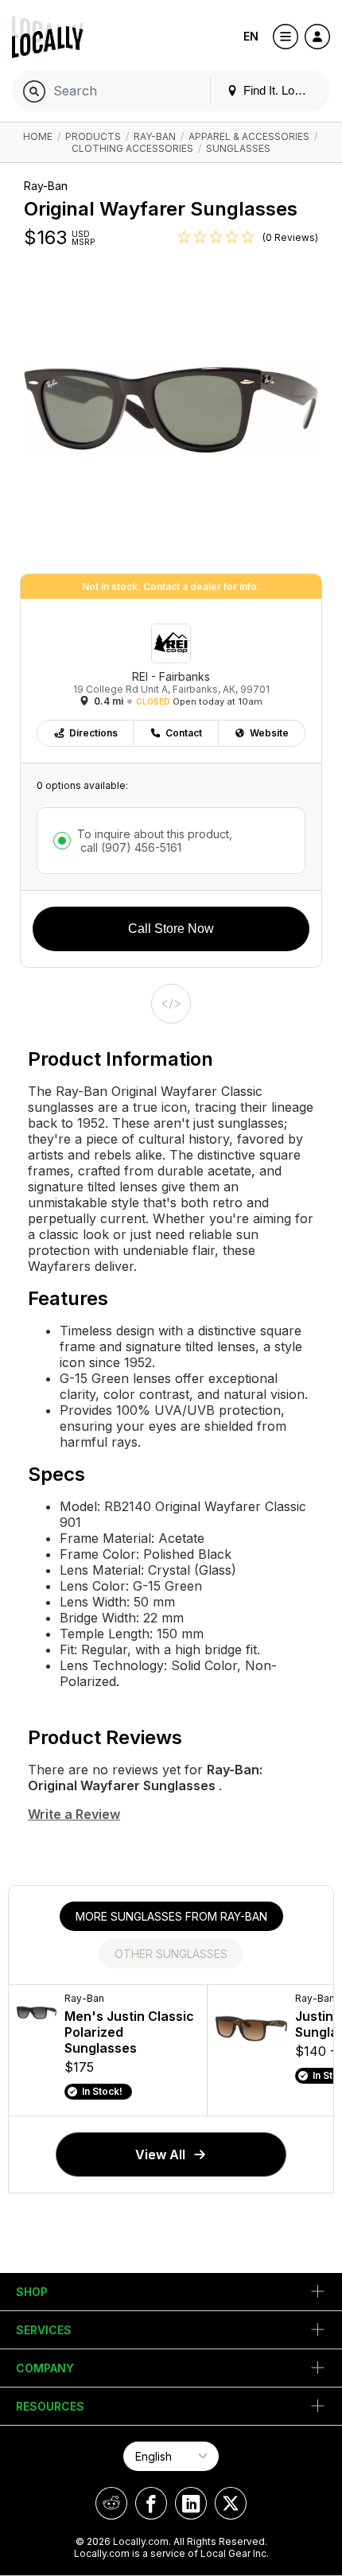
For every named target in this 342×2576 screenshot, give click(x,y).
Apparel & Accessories (249, 136)
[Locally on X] (231, 2503)
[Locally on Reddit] (111, 2503)
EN (251, 36)
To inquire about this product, (155, 841)
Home (38, 136)
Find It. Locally (279, 90)
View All (160, 2154)
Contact (184, 733)
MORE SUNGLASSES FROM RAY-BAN (171, 1916)
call (129, 847)
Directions (93, 733)
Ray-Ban (155, 136)
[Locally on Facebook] (151, 2503)
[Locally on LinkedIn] (191, 2503)
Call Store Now (171, 929)
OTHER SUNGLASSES (171, 1954)
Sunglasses (238, 148)
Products (93, 136)
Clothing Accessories (132, 148)
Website (269, 733)
